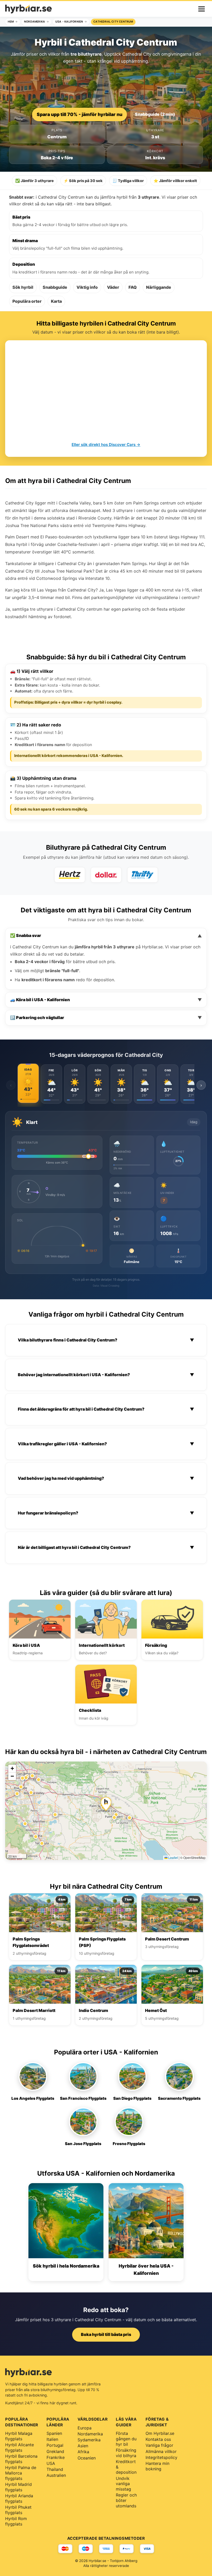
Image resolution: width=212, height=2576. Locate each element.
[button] (106, 1804)
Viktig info (87, 287)
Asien (83, 2446)
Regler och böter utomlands (126, 2500)
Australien (56, 2475)
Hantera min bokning (157, 2466)
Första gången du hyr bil (126, 2439)
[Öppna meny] (202, 9)
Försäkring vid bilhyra (126, 2453)
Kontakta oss (158, 2439)
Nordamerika (90, 2434)
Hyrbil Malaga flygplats (19, 2436)
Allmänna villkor (161, 2451)
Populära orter (27, 301)
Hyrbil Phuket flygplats (18, 2510)
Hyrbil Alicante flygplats (20, 2447)
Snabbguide (55, 287)
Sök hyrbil (23, 287)
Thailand (55, 2469)
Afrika (83, 2452)
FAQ (133, 287)
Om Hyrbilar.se (160, 2433)
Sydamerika (89, 2440)
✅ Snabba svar (106, 936)
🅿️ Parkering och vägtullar (106, 1018)
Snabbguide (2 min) (155, 114)
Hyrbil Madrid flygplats (18, 2487)
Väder (113, 287)
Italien (52, 2439)
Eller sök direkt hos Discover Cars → (106, 445)
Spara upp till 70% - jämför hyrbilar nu (79, 114)
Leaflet (173, 1857)
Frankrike (56, 2457)
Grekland (55, 2451)
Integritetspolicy (161, 2457)
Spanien (54, 2433)
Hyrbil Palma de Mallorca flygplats (21, 2473)
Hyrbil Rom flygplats (16, 2521)
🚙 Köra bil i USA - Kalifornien (106, 1000)
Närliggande (159, 287)
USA (51, 2463)
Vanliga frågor (159, 2445)
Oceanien (87, 2458)
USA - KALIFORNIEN (69, 22)
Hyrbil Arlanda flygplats (19, 2498)
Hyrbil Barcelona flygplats (21, 2459)
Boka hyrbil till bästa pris (106, 2334)
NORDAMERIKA (35, 22)
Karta (56, 301)
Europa (85, 2428)
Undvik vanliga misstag (123, 2484)
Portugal (55, 2445)
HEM (11, 22)
